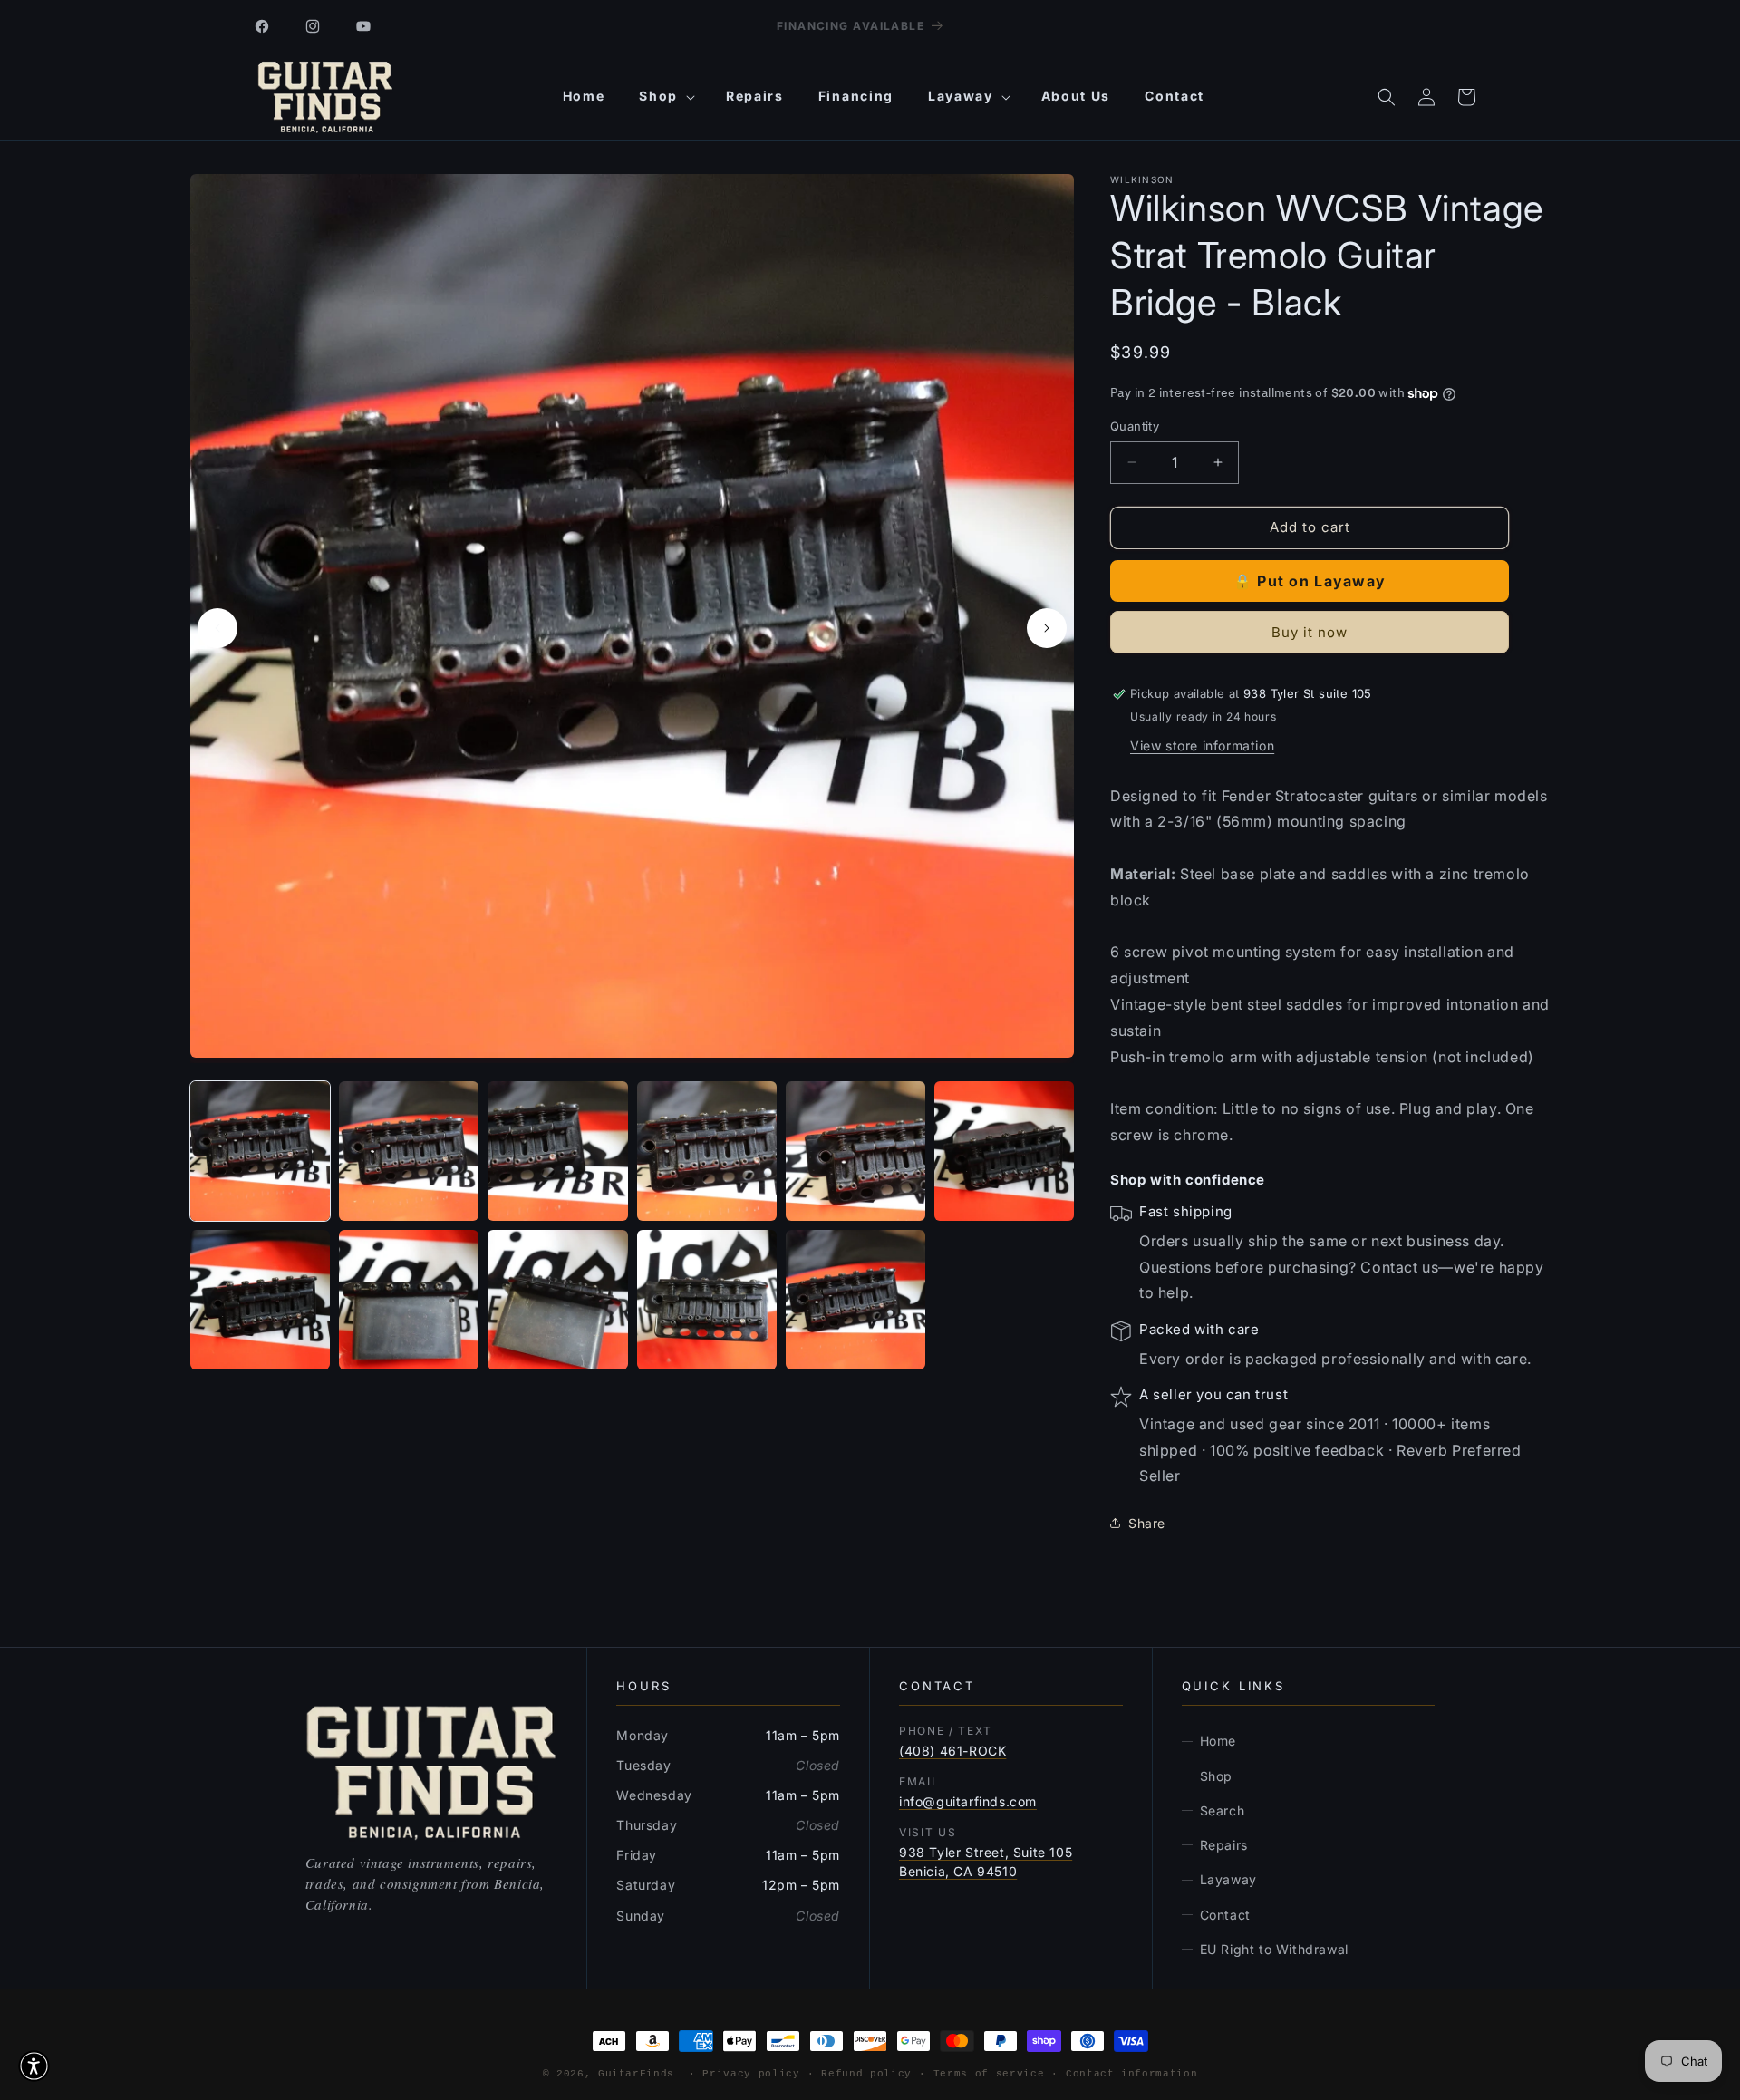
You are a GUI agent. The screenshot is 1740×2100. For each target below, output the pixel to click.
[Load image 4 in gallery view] (707, 1151)
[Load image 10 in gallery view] (707, 1300)
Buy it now (1310, 632)
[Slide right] (1047, 628)
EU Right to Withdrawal (1274, 1949)
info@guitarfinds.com (968, 1801)
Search (1223, 1810)
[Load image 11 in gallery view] (855, 1300)
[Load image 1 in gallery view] (260, 1151)
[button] (665, 96)
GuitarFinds (636, 2074)
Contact (1225, 1915)
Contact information (1132, 2074)
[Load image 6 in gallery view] (1004, 1151)
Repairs (1224, 1845)
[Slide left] (217, 628)
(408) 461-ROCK (952, 1751)
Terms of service (989, 2074)
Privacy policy (751, 2074)
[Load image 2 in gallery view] (409, 1151)
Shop (1216, 1776)
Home (1218, 1741)
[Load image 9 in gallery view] (557, 1300)
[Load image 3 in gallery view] (557, 1151)
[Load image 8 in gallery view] (409, 1300)
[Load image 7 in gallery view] (260, 1300)
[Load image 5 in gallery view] (855, 1151)
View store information (1202, 745)
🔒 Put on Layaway (1310, 581)
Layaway (1228, 1879)
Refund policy (866, 2074)
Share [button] (1147, 1523)
